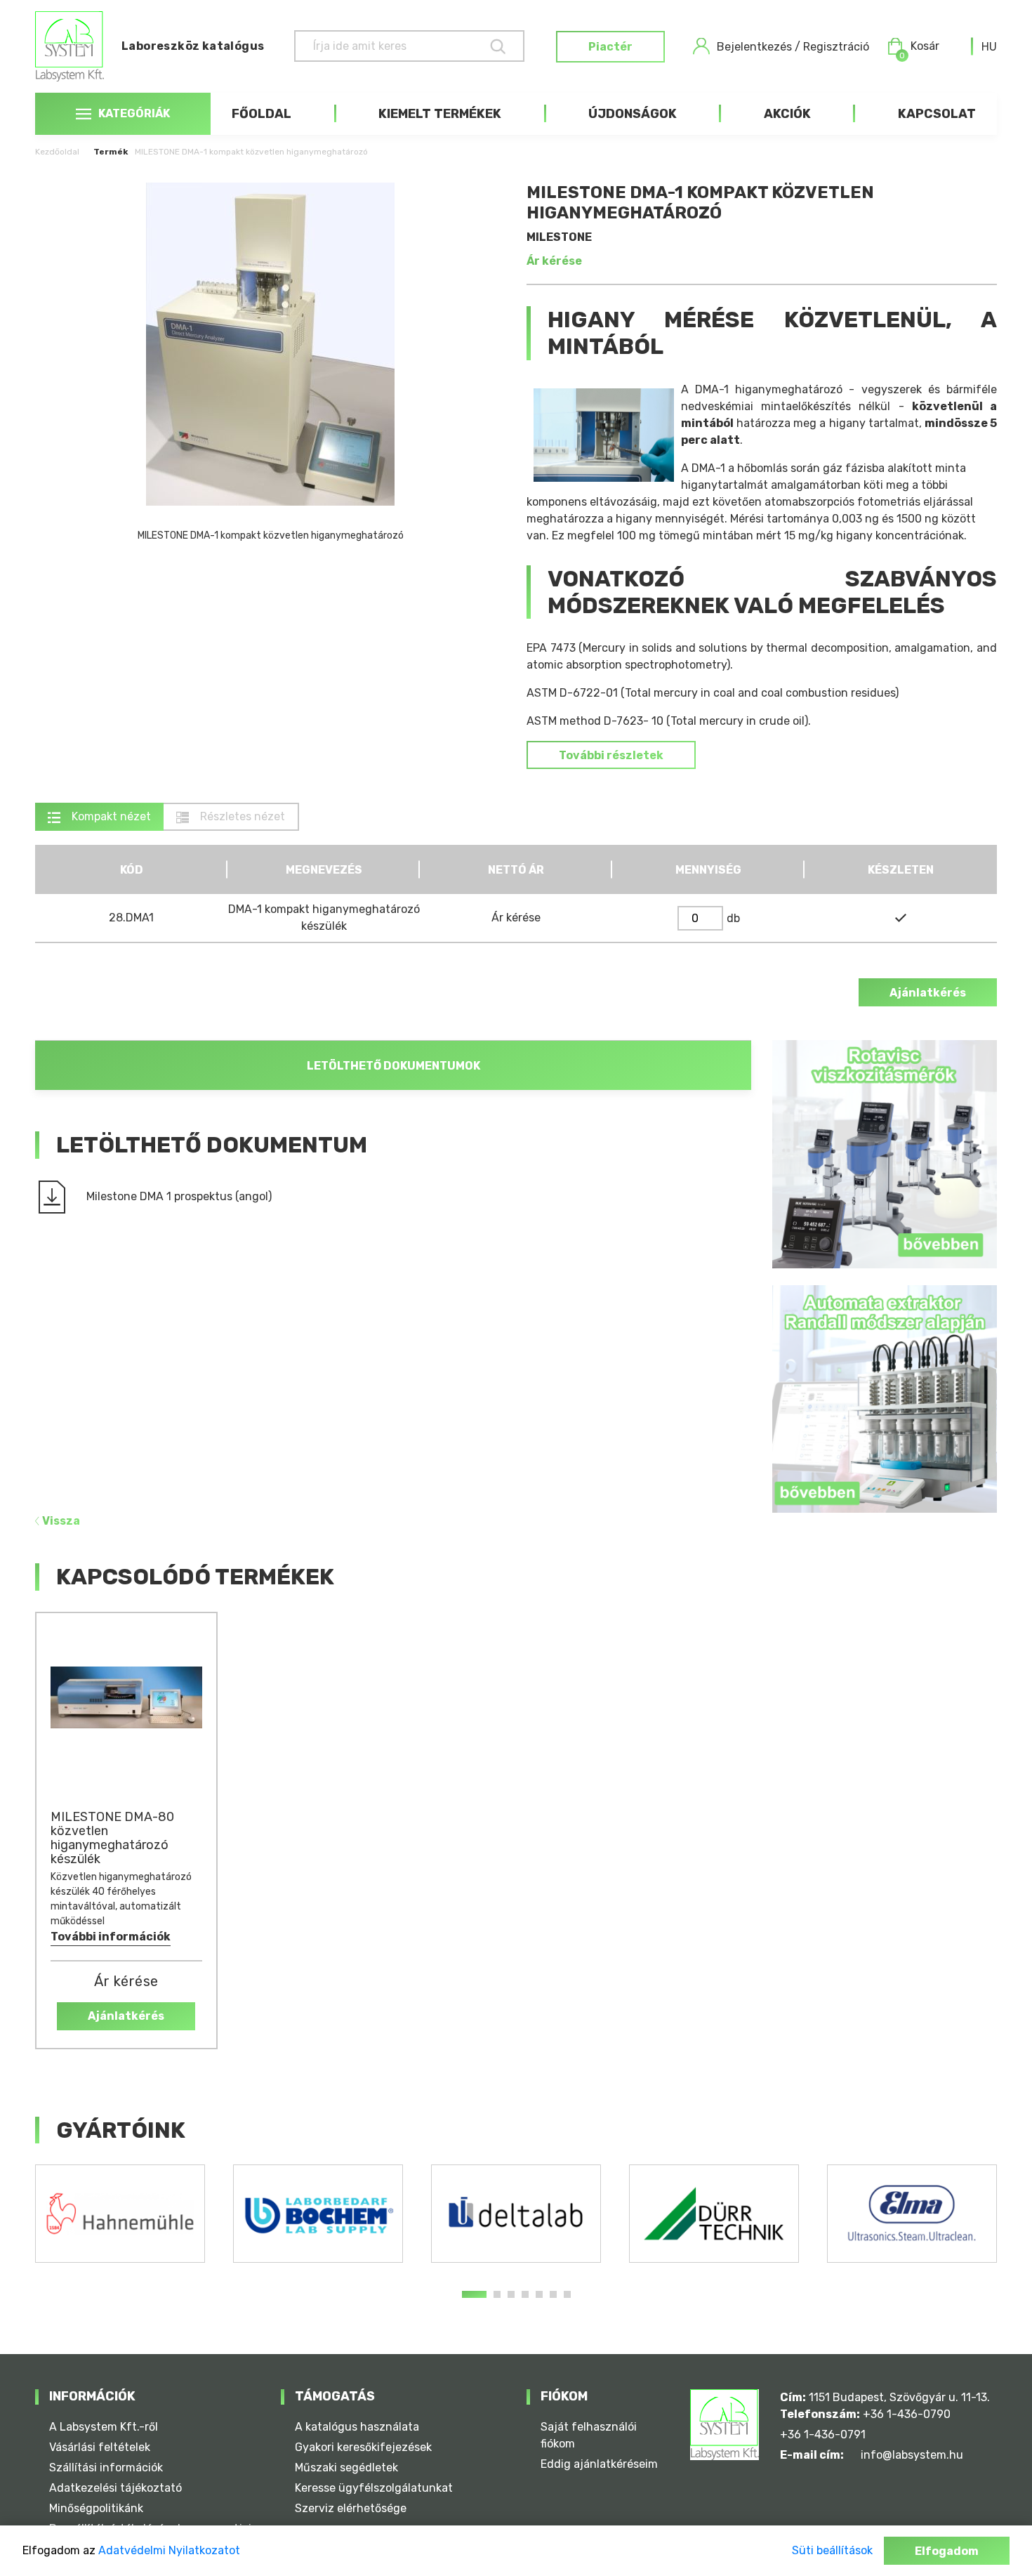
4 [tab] (525, 2294)
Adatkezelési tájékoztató (115, 2488)
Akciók (787, 114)
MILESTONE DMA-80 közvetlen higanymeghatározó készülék (112, 1838)
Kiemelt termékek (440, 114)
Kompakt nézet (110, 816)
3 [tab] (511, 2294)
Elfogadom (947, 2551)
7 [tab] (567, 2294)
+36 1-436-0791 (823, 2434)
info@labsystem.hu (912, 2455)
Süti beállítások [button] (832, 2550)
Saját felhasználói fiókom (589, 2435)
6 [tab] (553, 2294)
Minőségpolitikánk (96, 2508)
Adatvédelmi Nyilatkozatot (169, 2550)
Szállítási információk (106, 2467)
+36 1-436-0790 (907, 2414)
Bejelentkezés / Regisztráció (793, 47)
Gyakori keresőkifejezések (363, 2447)
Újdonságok (633, 114)
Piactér (610, 47)
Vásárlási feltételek (100, 2447)
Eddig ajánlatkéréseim (599, 2464)
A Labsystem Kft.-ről (104, 2427)
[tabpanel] (120, 2214)
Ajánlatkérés (928, 993)
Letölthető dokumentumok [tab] (393, 1066)
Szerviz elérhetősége (351, 2508)
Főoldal (262, 114)
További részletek (611, 755)
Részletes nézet (241, 816)
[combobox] (989, 47)
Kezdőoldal (57, 152)
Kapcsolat (937, 114)
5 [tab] (539, 2294)
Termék (111, 152)
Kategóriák (134, 113)
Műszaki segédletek (346, 2467)
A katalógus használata (357, 2427)
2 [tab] (497, 2294)
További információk (111, 1937)
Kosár (919, 47)
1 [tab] (474, 2294)
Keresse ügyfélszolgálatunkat (374, 2488)
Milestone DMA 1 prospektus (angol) (179, 1196)
